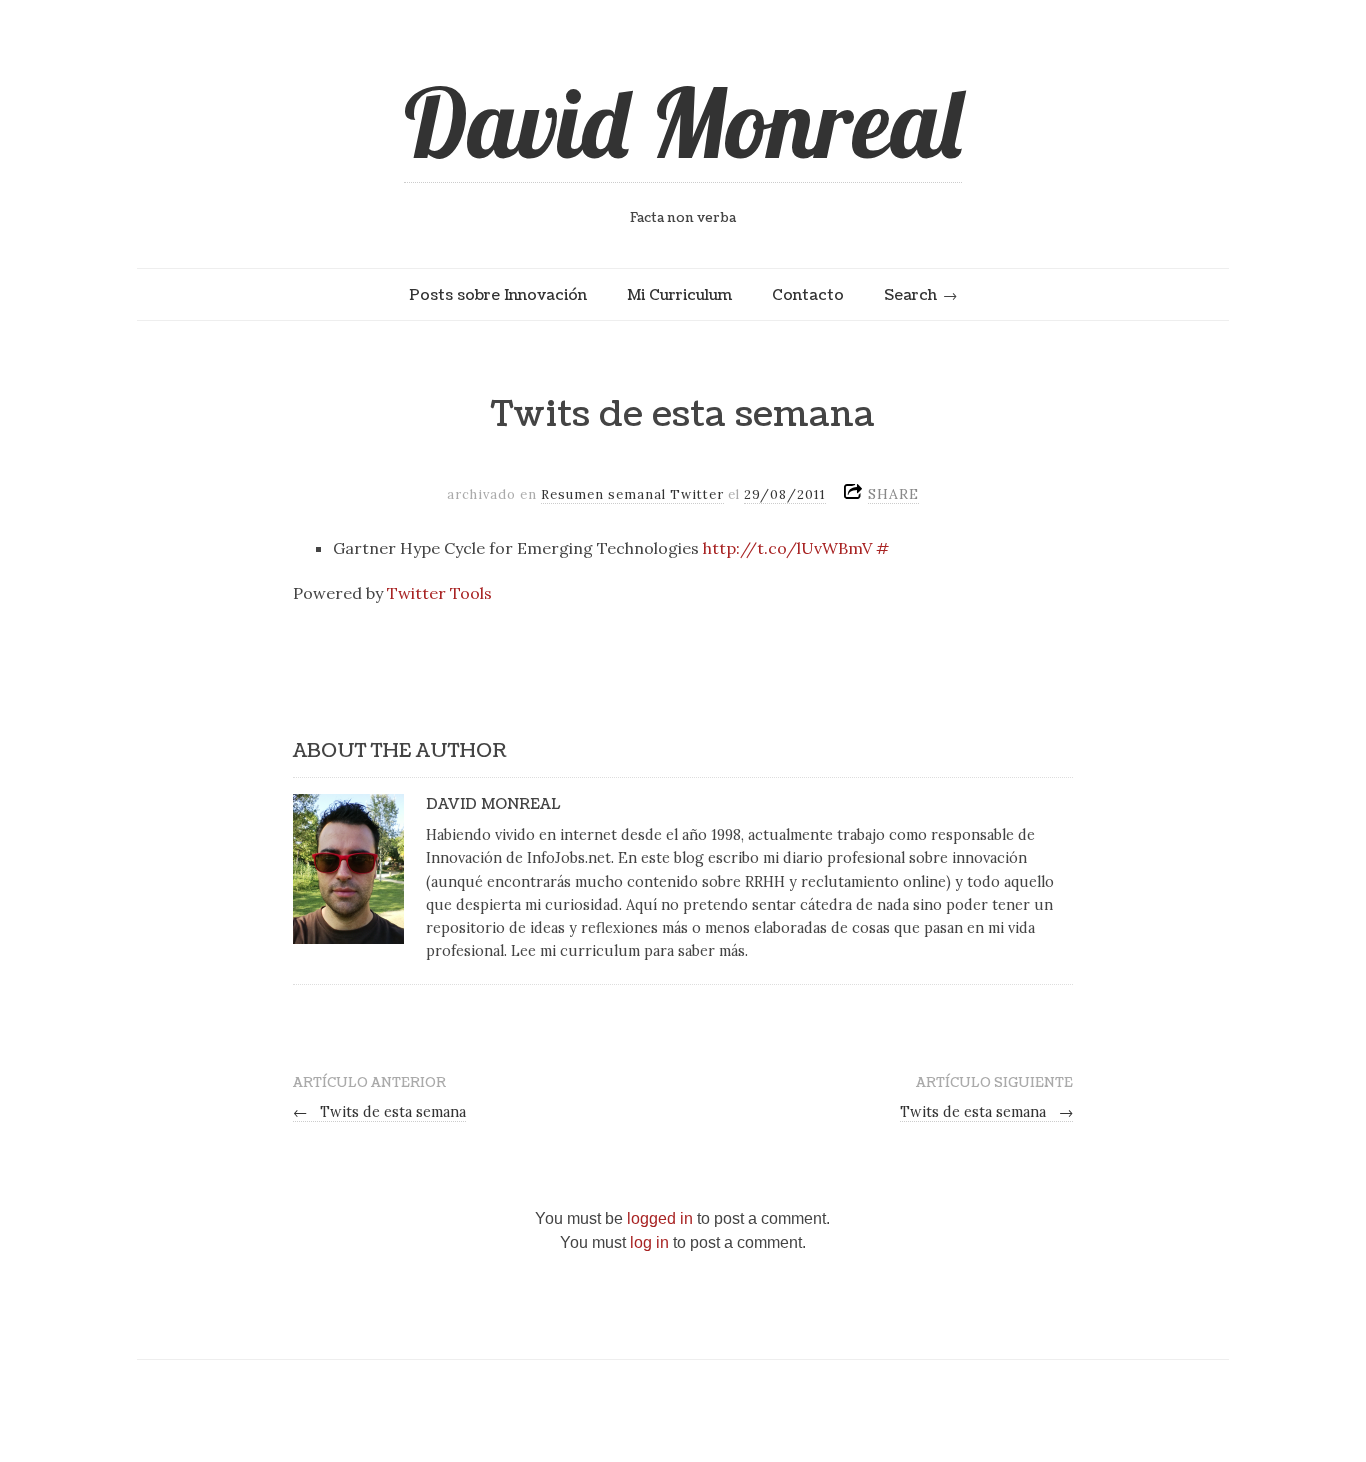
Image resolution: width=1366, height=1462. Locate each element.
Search (910, 295)
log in (649, 1242)
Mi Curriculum (679, 295)
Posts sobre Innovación (498, 295)
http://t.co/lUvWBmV (787, 548)
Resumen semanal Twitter (632, 494)
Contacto (808, 295)
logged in (660, 1218)
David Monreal (683, 122)
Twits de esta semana (379, 1112)
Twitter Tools (439, 593)
